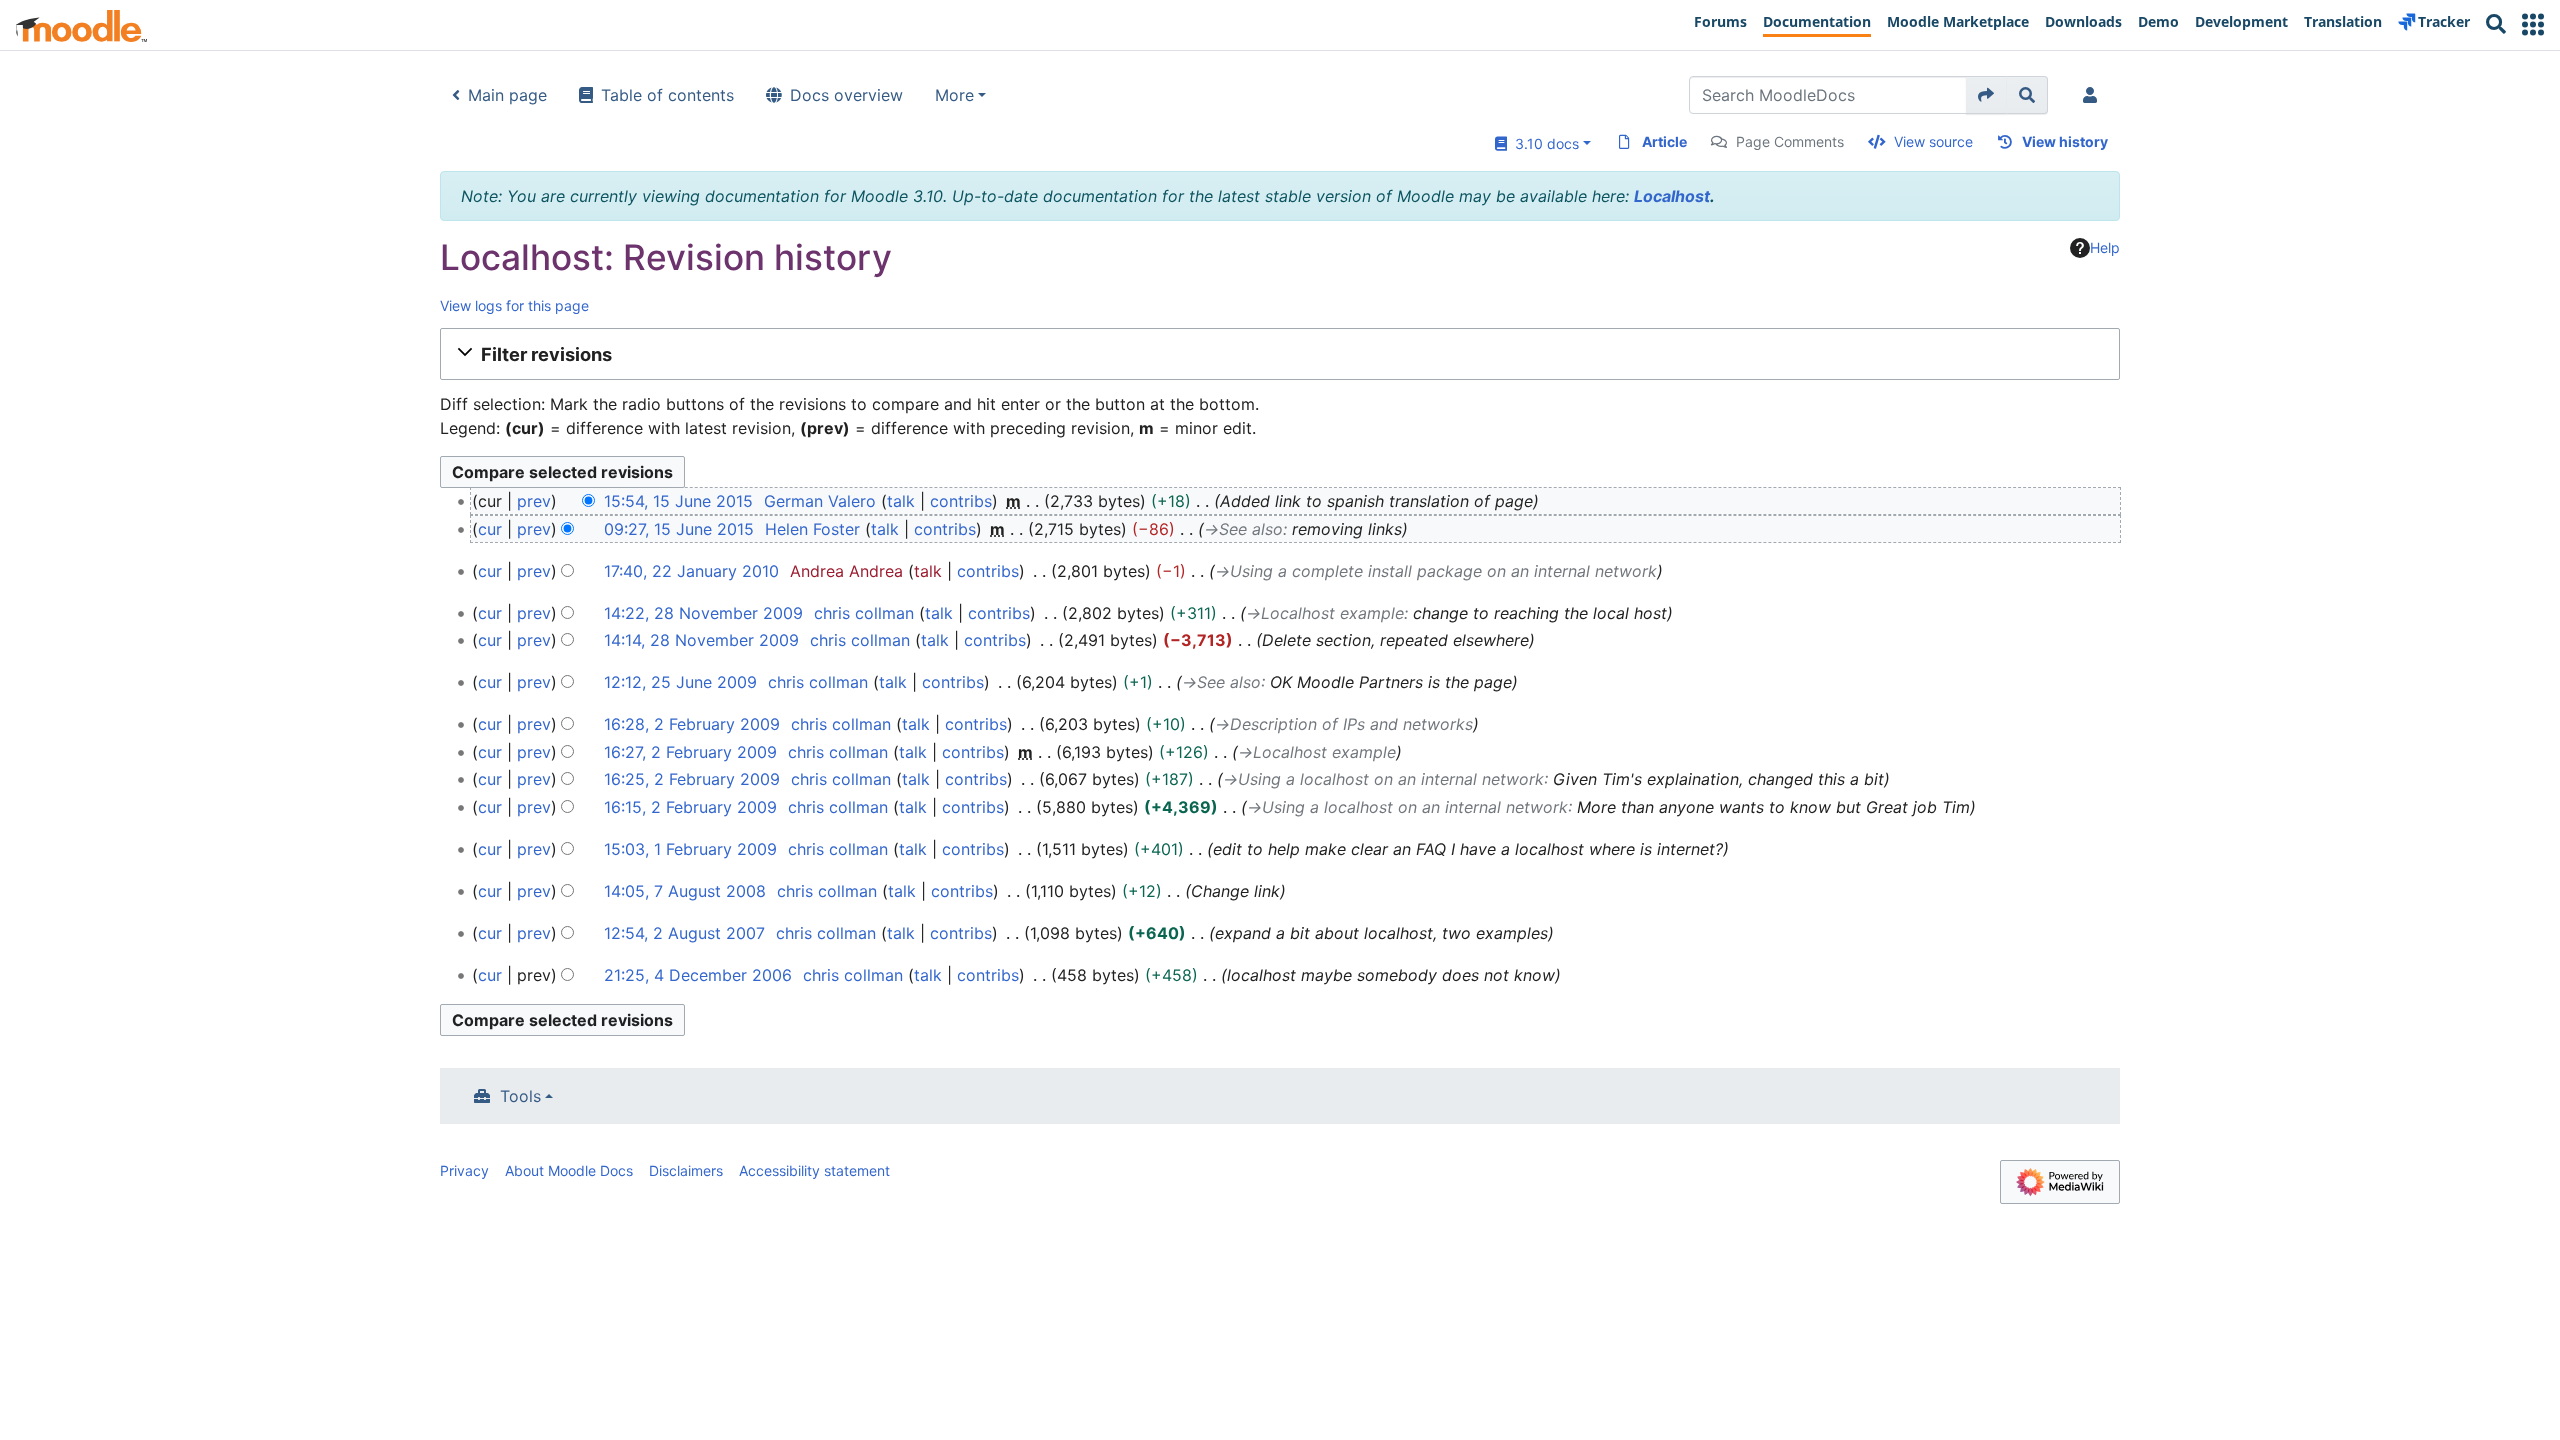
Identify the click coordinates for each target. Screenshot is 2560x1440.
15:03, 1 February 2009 (690, 849)
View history (2065, 141)
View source (1933, 141)
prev (534, 501)
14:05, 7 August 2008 (685, 891)
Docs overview (846, 95)
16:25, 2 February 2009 (692, 779)
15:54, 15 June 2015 (678, 501)
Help (2105, 247)
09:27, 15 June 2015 (679, 529)
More (954, 95)
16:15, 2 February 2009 (690, 807)
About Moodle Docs (569, 1170)
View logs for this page (514, 305)
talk (901, 501)
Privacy (464, 1170)
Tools (520, 1096)
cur (490, 529)
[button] (2533, 24)
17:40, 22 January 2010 (691, 571)
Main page (507, 95)
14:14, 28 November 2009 (701, 640)
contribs (961, 501)
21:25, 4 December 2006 (698, 975)
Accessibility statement (814, 1170)
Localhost (1672, 196)
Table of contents (667, 95)
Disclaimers (686, 1170)
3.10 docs (1543, 143)
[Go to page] (1986, 95)
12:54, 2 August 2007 (684, 933)
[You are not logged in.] (2094, 95)
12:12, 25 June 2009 (680, 682)
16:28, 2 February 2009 (692, 724)
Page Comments (1790, 141)
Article (1664, 141)
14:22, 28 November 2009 (703, 613)
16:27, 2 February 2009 (690, 752)
